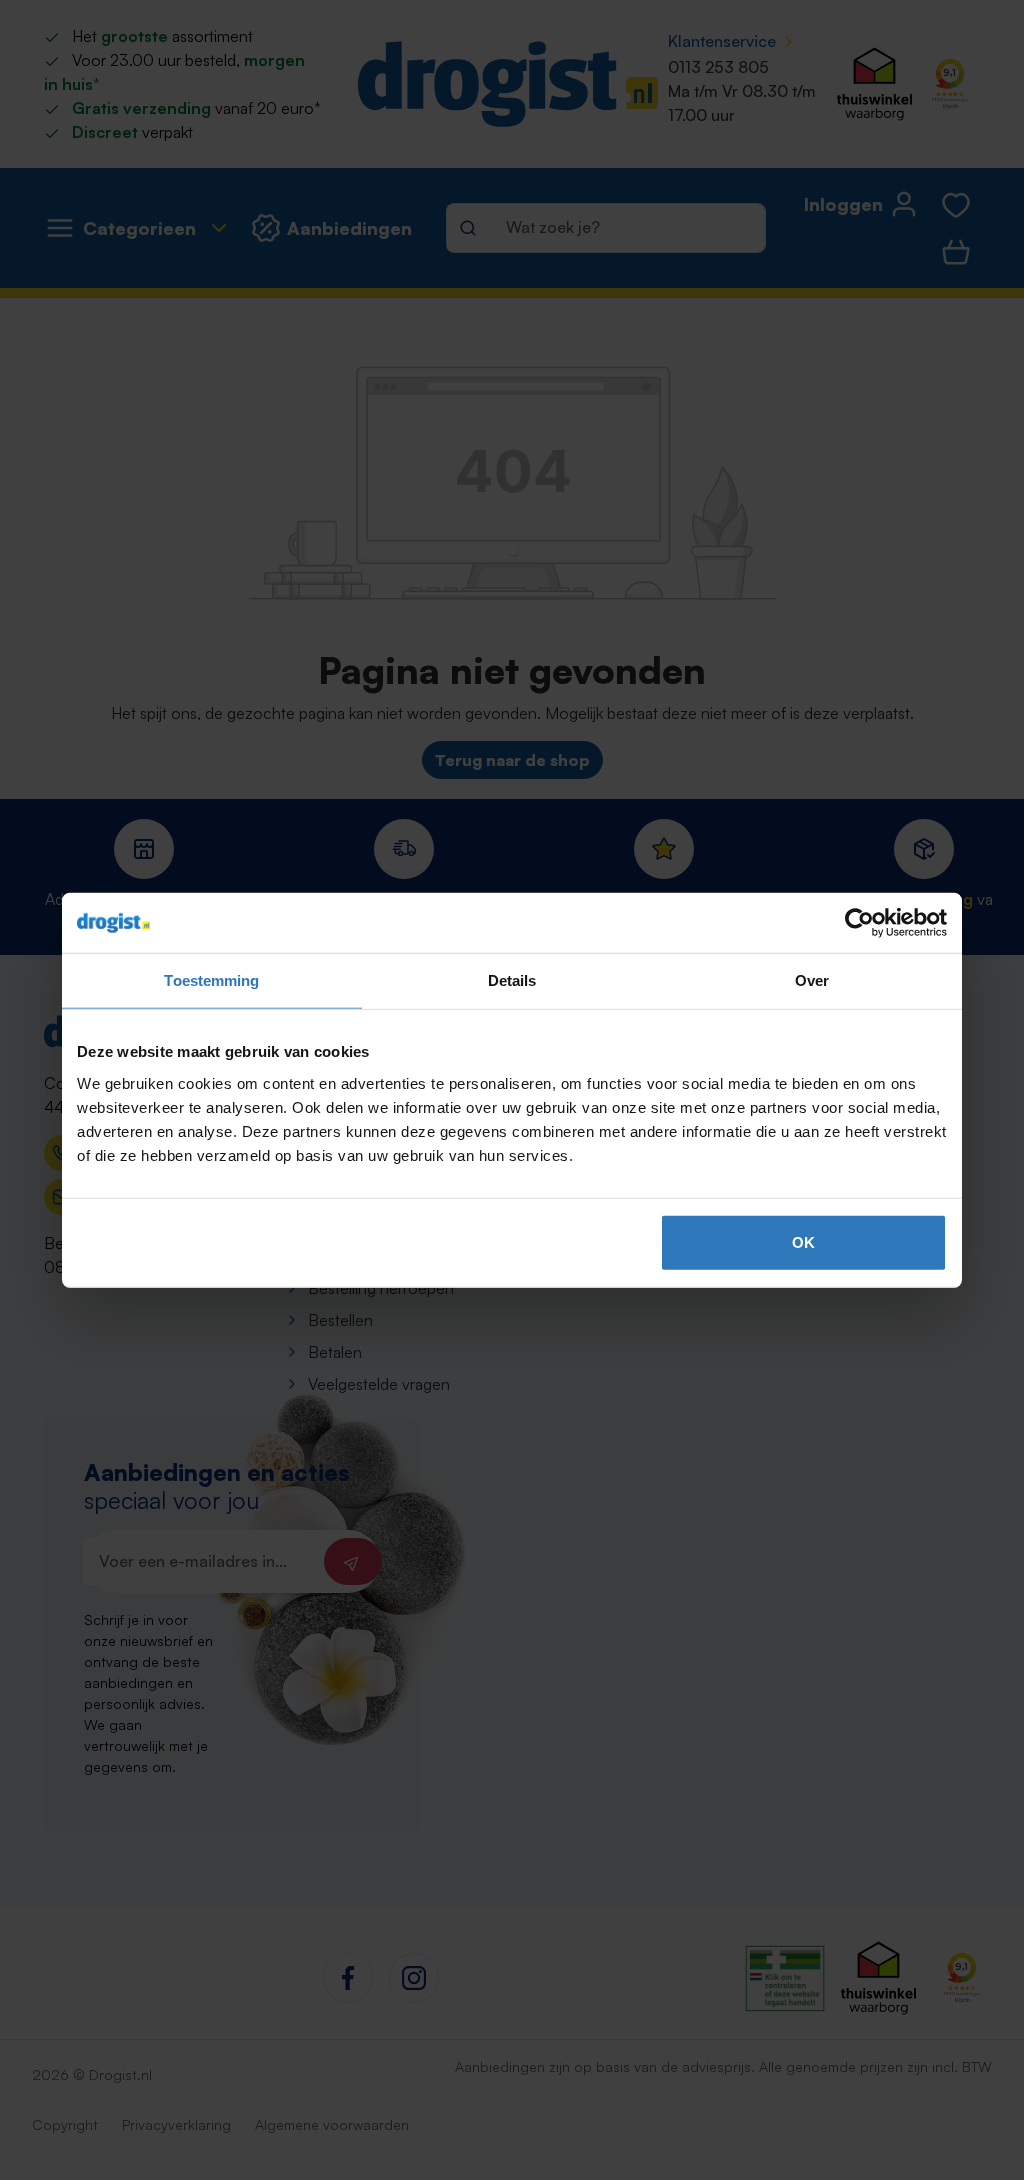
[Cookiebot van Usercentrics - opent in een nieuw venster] (859, 923)
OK (803, 1241)
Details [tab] (512, 980)
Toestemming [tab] (211, 980)
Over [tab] (812, 980)
